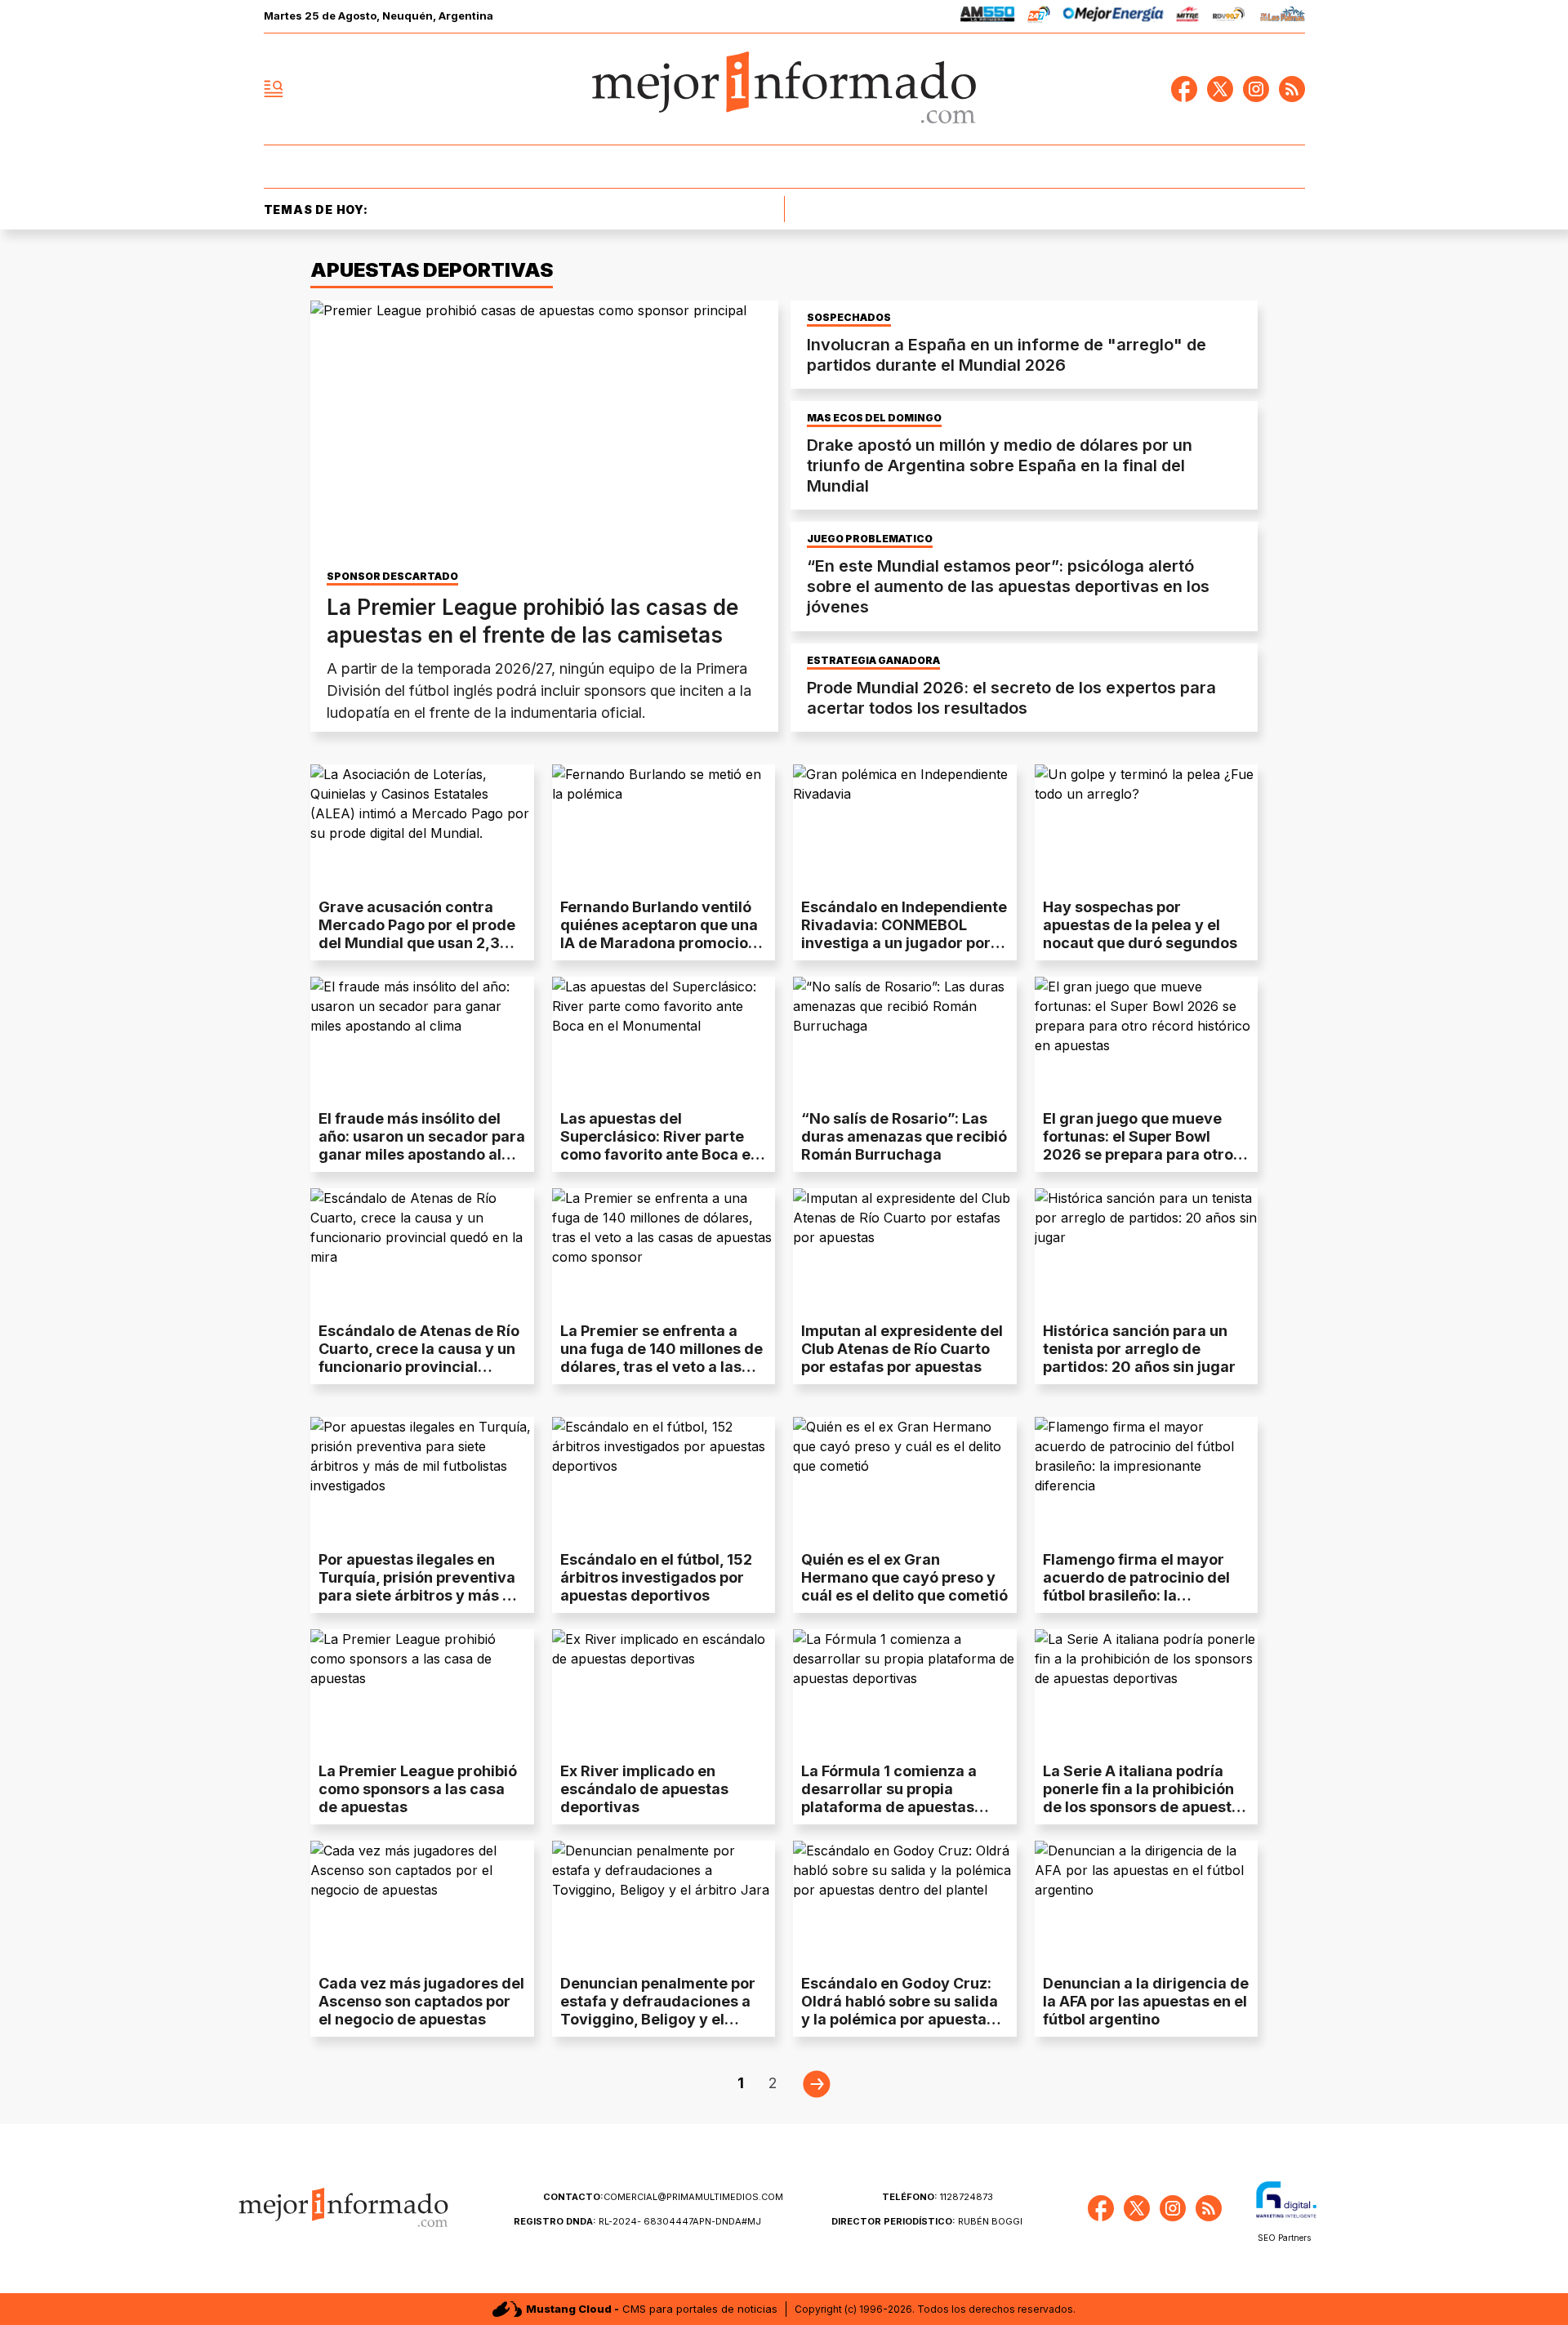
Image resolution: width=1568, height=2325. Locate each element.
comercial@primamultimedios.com (663, 2197)
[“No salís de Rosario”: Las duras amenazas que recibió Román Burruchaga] (905, 1040)
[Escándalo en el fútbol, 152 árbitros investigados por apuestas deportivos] (664, 1480)
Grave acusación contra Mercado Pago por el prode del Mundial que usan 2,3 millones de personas (417, 934)
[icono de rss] (1292, 89)
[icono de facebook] (1184, 89)
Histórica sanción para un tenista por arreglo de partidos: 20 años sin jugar (1139, 1349)
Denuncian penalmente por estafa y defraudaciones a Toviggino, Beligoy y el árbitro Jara (658, 2010)
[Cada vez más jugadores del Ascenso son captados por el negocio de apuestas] (422, 1904)
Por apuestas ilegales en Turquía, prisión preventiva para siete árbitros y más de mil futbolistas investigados (420, 1586)
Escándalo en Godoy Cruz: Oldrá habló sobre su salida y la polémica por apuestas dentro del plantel (900, 2010)
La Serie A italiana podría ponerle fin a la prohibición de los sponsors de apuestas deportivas (1146, 1798)
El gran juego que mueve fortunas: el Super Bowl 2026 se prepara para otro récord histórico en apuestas (1138, 1154)
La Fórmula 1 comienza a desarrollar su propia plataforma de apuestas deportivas (889, 1798)
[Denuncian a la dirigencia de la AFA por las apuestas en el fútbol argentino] (1147, 1904)
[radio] (988, 17)
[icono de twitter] (1220, 89)
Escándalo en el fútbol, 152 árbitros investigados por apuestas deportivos (656, 1577)
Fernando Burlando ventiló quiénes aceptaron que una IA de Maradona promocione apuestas (663, 934)
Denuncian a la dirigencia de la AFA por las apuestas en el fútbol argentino (1146, 2001)
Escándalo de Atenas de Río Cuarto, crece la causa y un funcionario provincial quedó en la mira (419, 1358)
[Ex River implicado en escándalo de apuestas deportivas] (664, 1692)
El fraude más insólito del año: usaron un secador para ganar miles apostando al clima (422, 1145)
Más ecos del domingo (874, 418)
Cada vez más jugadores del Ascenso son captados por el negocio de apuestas (421, 2001)
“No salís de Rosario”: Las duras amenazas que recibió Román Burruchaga (904, 1136)
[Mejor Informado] (784, 89)
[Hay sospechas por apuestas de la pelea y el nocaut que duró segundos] (1147, 827)
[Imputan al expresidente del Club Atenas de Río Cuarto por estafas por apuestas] (905, 1251)
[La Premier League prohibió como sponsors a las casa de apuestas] (422, 1692)
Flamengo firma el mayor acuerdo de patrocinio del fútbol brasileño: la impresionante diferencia (1136, 1586)
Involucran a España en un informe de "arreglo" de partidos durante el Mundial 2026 (1007, 355)
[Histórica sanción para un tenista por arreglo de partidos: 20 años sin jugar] (1147, 1251)
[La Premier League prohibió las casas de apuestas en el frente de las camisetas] (544, 432)
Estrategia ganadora (873, 661)
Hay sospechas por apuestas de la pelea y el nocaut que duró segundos (1140, 925)
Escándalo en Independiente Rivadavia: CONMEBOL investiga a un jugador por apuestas (904, 934)
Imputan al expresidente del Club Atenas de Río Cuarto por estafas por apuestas (902, 1349)
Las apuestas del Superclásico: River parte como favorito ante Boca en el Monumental (660, 1145)
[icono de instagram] (1256, 89)
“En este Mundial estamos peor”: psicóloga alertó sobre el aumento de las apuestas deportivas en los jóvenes (1008, 586)
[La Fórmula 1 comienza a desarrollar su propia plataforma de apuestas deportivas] (905, 1692)
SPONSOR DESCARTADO (392, 577)
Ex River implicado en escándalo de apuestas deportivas (644, 1789)
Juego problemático (870, 539)
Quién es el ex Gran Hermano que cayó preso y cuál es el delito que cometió (904, 1577)
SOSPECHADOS (849, 318)
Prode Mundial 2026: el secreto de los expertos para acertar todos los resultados (1011, 698)
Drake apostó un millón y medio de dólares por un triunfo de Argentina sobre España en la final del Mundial (1000, 465)
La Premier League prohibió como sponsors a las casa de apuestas (418, 1789)
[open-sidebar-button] (274, 89)
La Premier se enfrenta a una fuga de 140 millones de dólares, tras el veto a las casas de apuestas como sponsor (661, 1367)
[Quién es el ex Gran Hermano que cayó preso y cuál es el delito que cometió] (905, 1480)
